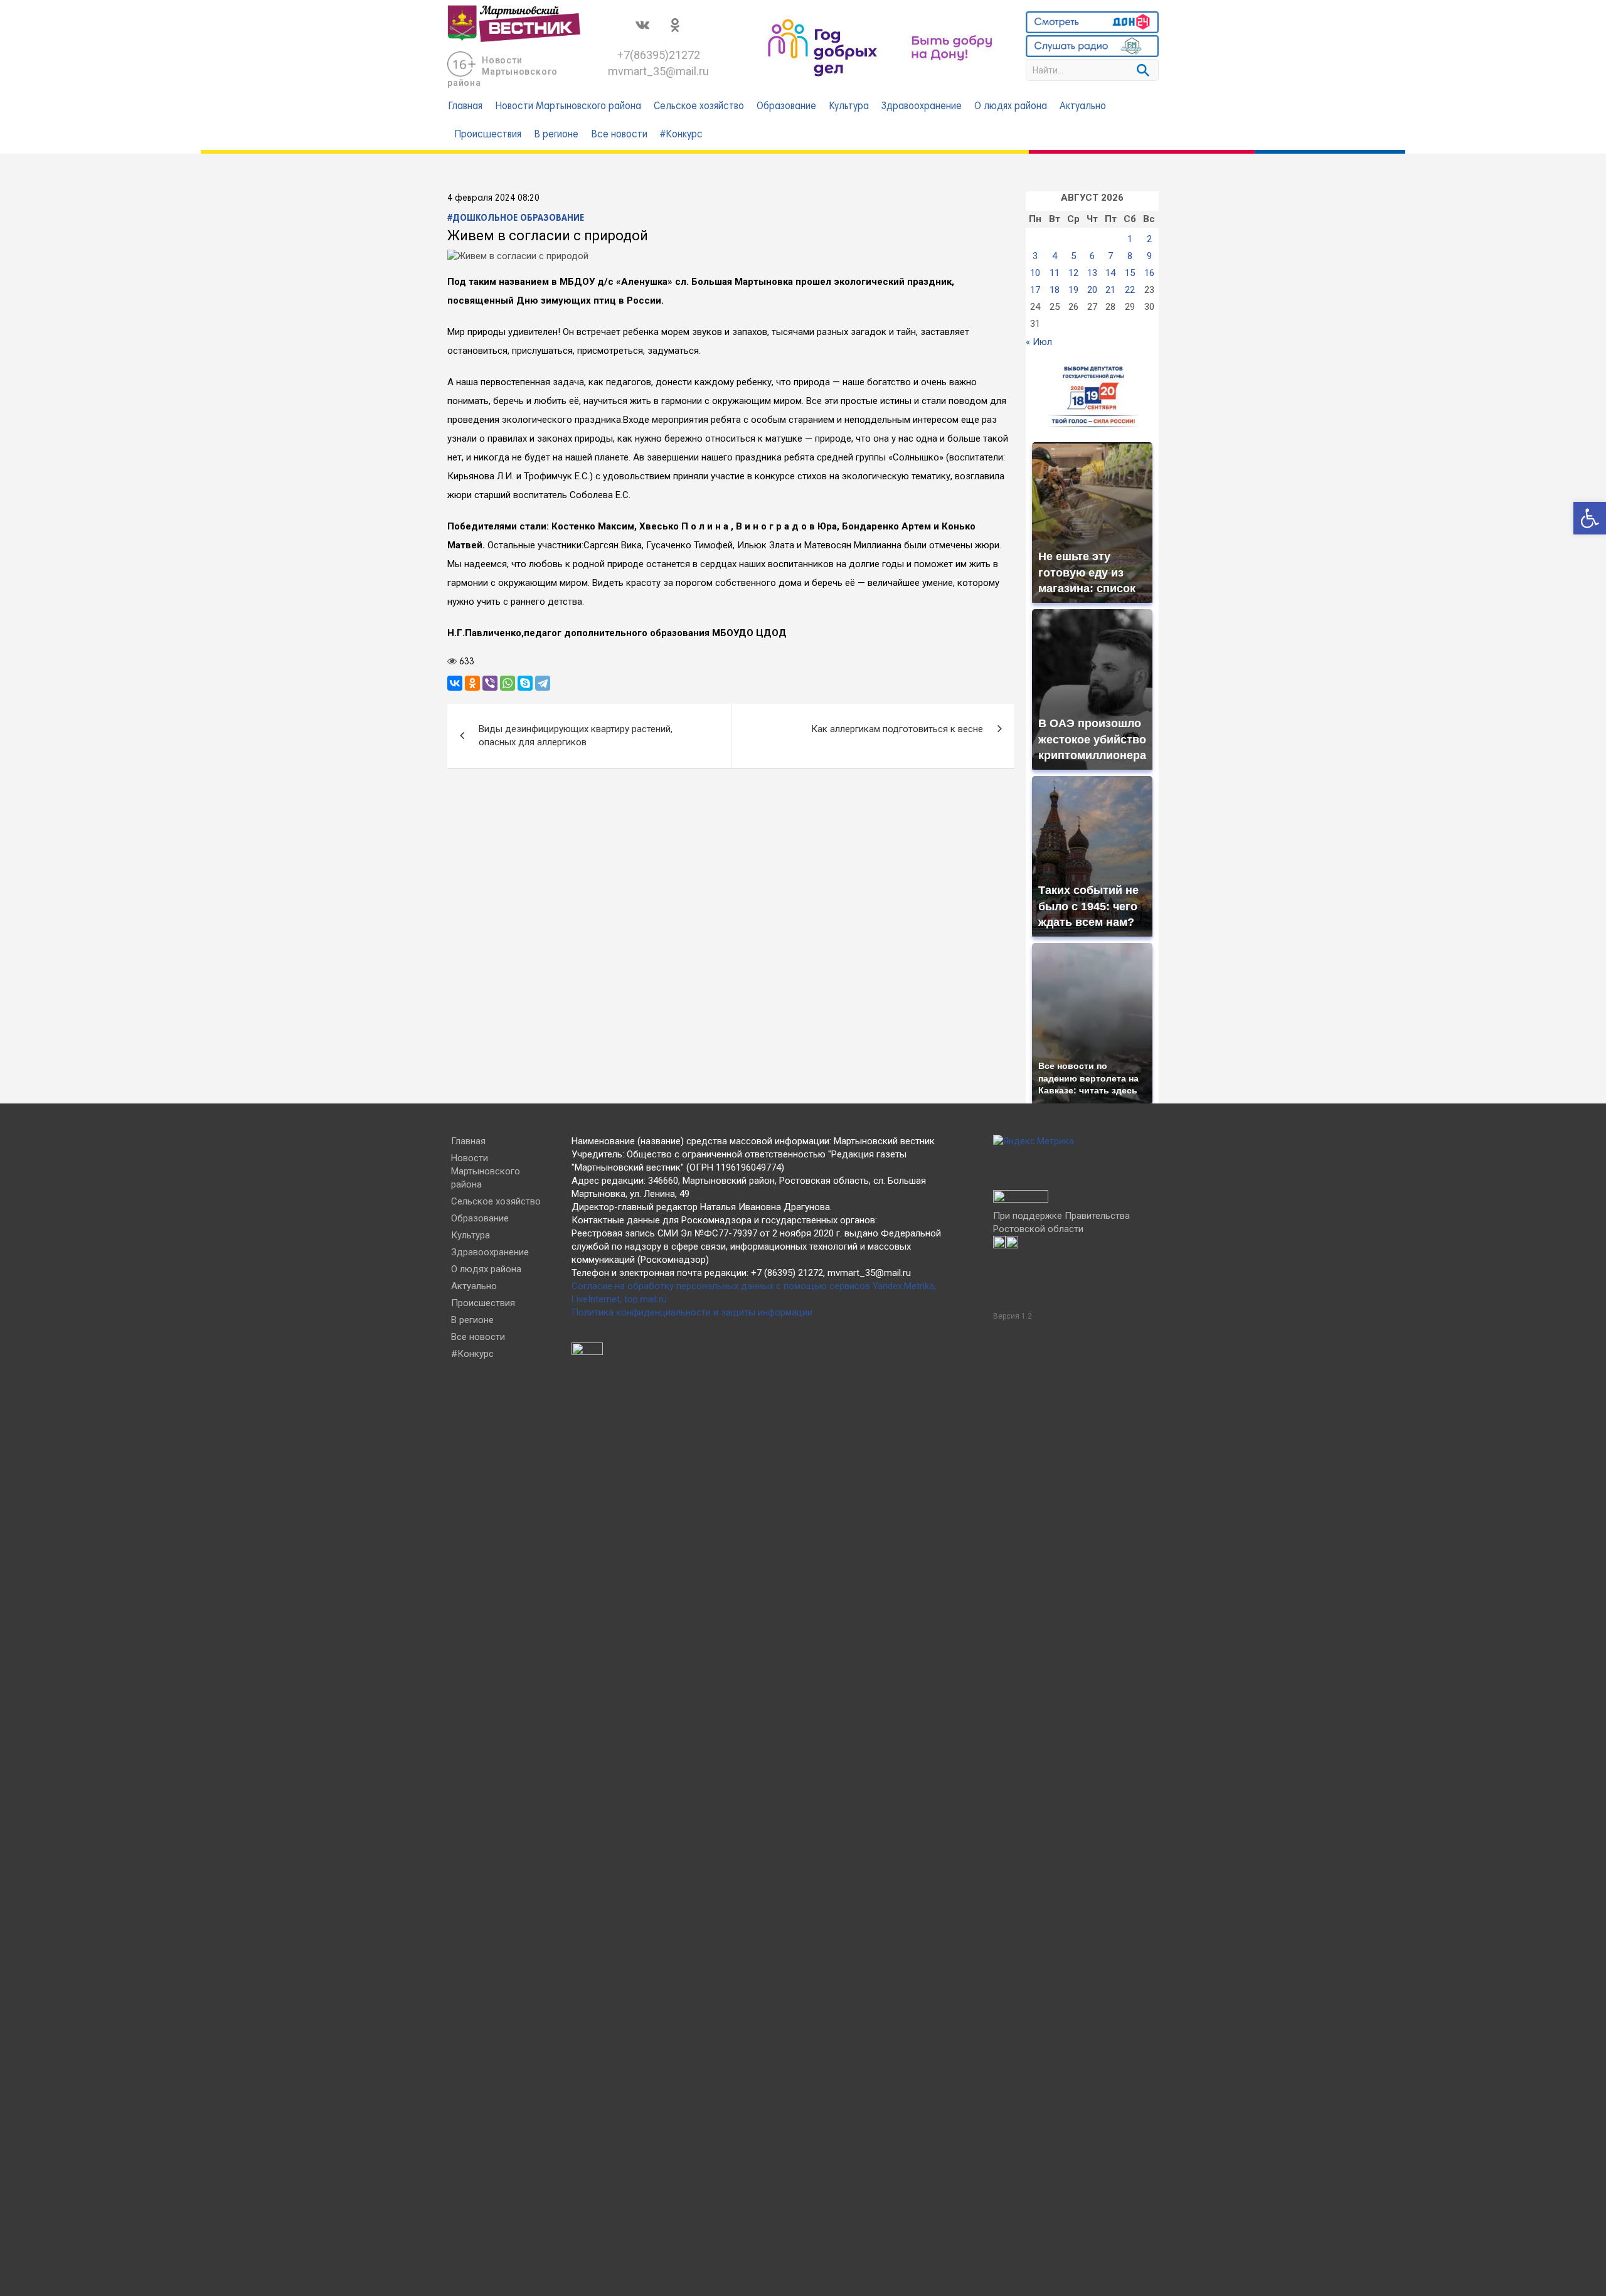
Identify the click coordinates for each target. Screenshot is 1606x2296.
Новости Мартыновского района (503, 72)
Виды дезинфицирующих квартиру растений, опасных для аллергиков (576, 736)
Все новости (619, 135)
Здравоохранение (922, 107)
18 (1055, 290)
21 (1110, 290)
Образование (786, 107)
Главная (465, 107)
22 (1130, 290)
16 (1149, 273)
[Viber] (490, 683)
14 (1110, 273)
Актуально (1083, 107)
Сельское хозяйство (699, 107)
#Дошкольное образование (516, 218)
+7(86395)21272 (659, 55)
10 (1035, 273)
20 (1092, 290)
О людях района (1011, 107)
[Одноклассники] (472, 683)
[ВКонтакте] (455, 683)
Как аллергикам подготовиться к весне (897, 729)
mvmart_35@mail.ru (658, 71)
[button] (1590, 518)
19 (1073, 290)
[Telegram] (543, 683)
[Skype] (525, 683)
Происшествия (488, 135)
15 (1130, 273)
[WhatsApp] (508, 683)
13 (1092, 273)
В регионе (556, 135)
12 (1073, 273)
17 (1035, 290)
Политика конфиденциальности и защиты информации (692, 1312)
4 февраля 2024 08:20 (493, 198)
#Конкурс (681, 135)
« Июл (1039, 342)
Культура (849, 107)
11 (1055, 273)
